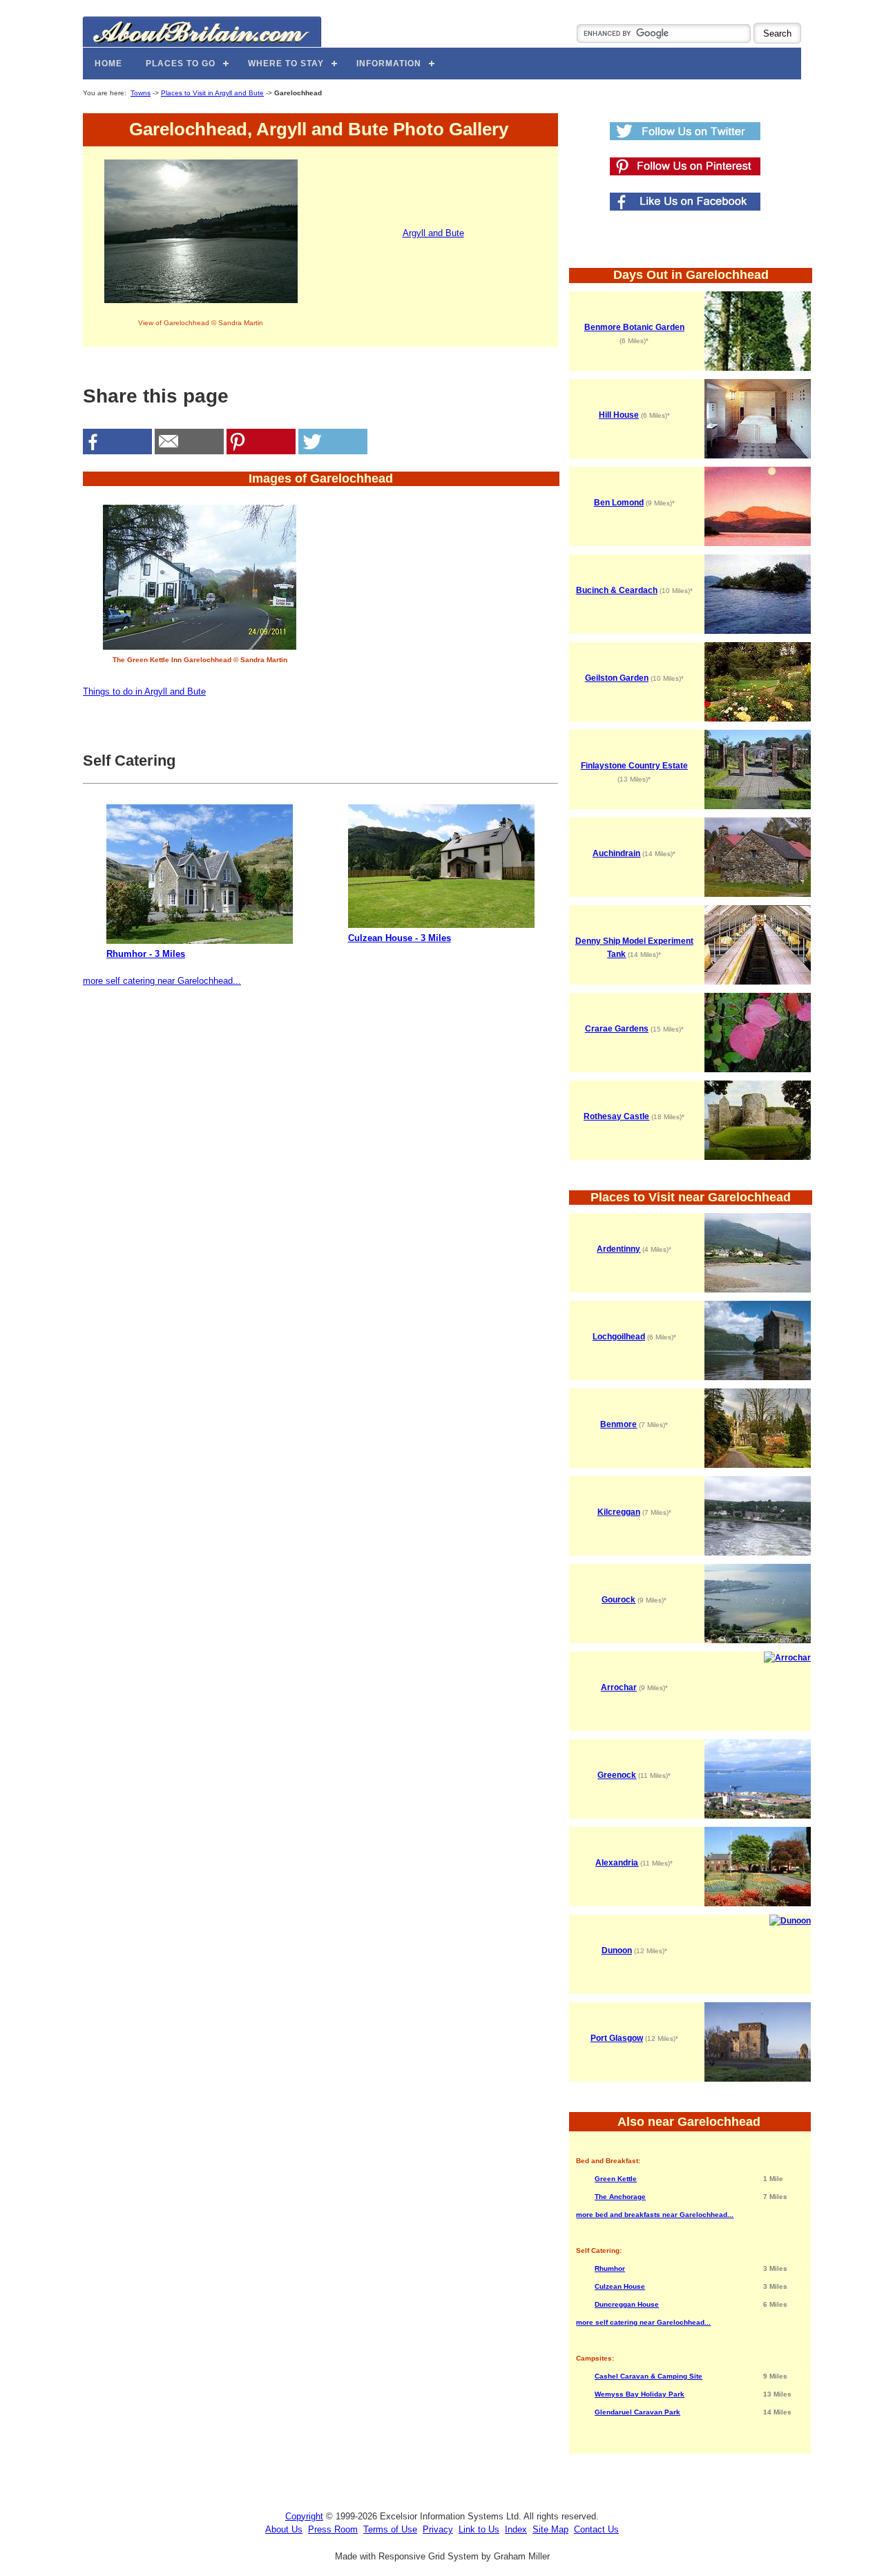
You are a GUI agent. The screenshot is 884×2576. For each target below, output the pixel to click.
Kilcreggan (619, 1512)
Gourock (618, 1600)
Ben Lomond (619, 503)
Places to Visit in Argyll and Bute (212, 93)
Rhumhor (610, 2268)
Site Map (550, 2529)
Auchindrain (616, 853)
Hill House (619, 415)
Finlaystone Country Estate (634, 766)
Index (516, 2529)
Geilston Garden (617, 678)
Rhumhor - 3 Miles (146, 954)
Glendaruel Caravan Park (637, 2412)
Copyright (304, 2516)
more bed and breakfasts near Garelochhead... (655, 2215)
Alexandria (617, 1863)
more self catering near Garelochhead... (162, 981)
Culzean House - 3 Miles (400, 938)
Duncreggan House (627, 2304)
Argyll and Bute (433, 233)
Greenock (617, 1775)
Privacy (438, 2529)
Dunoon (617, 1950)
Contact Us (596, 2529)
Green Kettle (616, 2179)
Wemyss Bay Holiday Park (640, 2394)
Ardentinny (618, 1249)
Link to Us (479, 2529)
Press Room (333, 2529)
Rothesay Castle (616, 1116)
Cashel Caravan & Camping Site (648, 2376)
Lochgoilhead (619, 1337)
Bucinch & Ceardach (617, 590)
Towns (141, 93)
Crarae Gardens (617, 1029)
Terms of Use (390, 2529)
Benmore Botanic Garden (634, 327)
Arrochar (619, 1687)
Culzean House (620, 2286)
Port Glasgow (617, 2038)
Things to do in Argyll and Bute (144, 691)
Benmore (618, 1424)
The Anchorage (620, 2197)
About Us (284, 2529)
